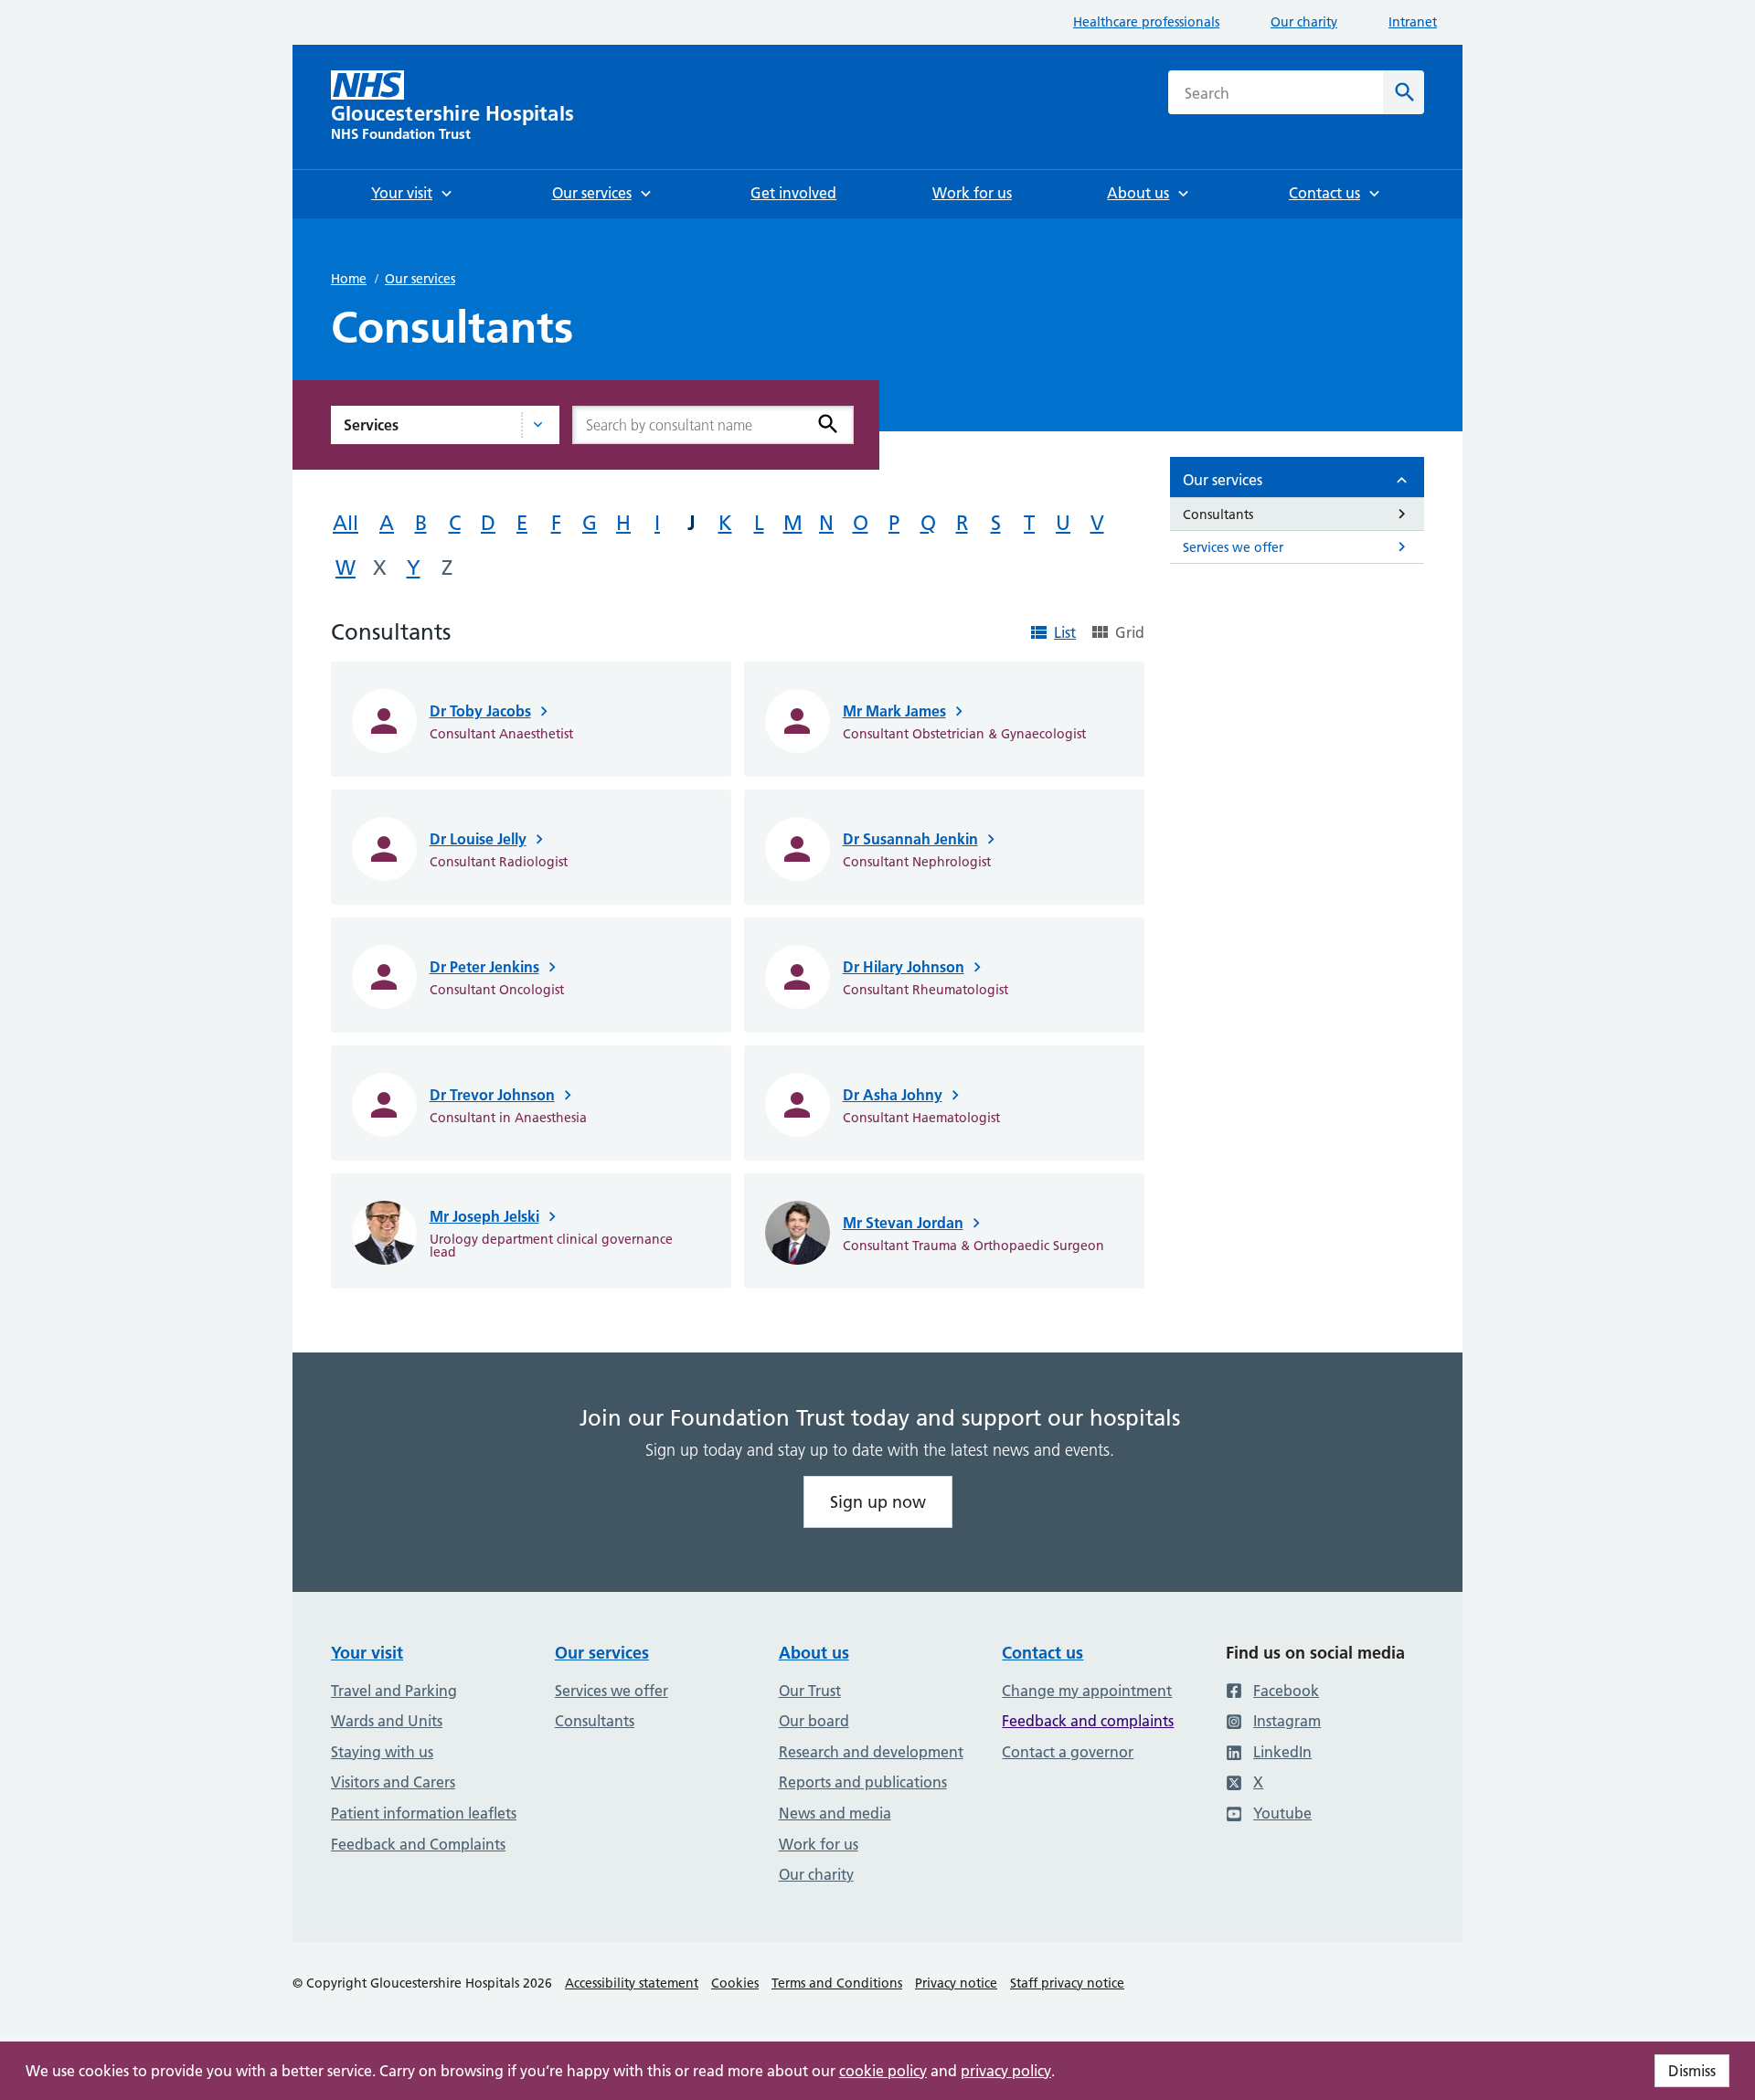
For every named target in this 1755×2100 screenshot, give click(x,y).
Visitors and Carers (393, 1782)
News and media (835, 1813)
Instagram (1287, 1721)
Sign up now (878, 1502)
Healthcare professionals (1146, 22)
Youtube (1282, 1813)
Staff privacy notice (1067, 1983)
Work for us (819, 1844)
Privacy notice (956, 1983)
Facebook (1286, 1691)
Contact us (1042, 1653)
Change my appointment (1087, 1691)
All (346, 523)
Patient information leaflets (424, 1813)
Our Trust (810, 1691)
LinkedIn (1282, 1752)
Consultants (595, 1721)
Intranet (1413, 22)
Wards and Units (387, 1721)
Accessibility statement (632, 1983)
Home (349, 279)
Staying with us (382, 1752)
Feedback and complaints (1088, 1721)
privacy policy (1006, 2071)
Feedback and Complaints (418, 1844)
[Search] (828, 424)
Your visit (367, 1653)
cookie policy (883, 2071)
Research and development (871, 1752)
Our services (420, 279)
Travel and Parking (394, 1691)
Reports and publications (863, 1782)
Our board (814, 1721)
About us (814, 1653)
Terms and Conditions (837, 1983)
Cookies (735, 1983)
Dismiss (1692, 2071)
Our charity (1304, 22)
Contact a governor (1068, 1752)
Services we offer (612, 1691)
